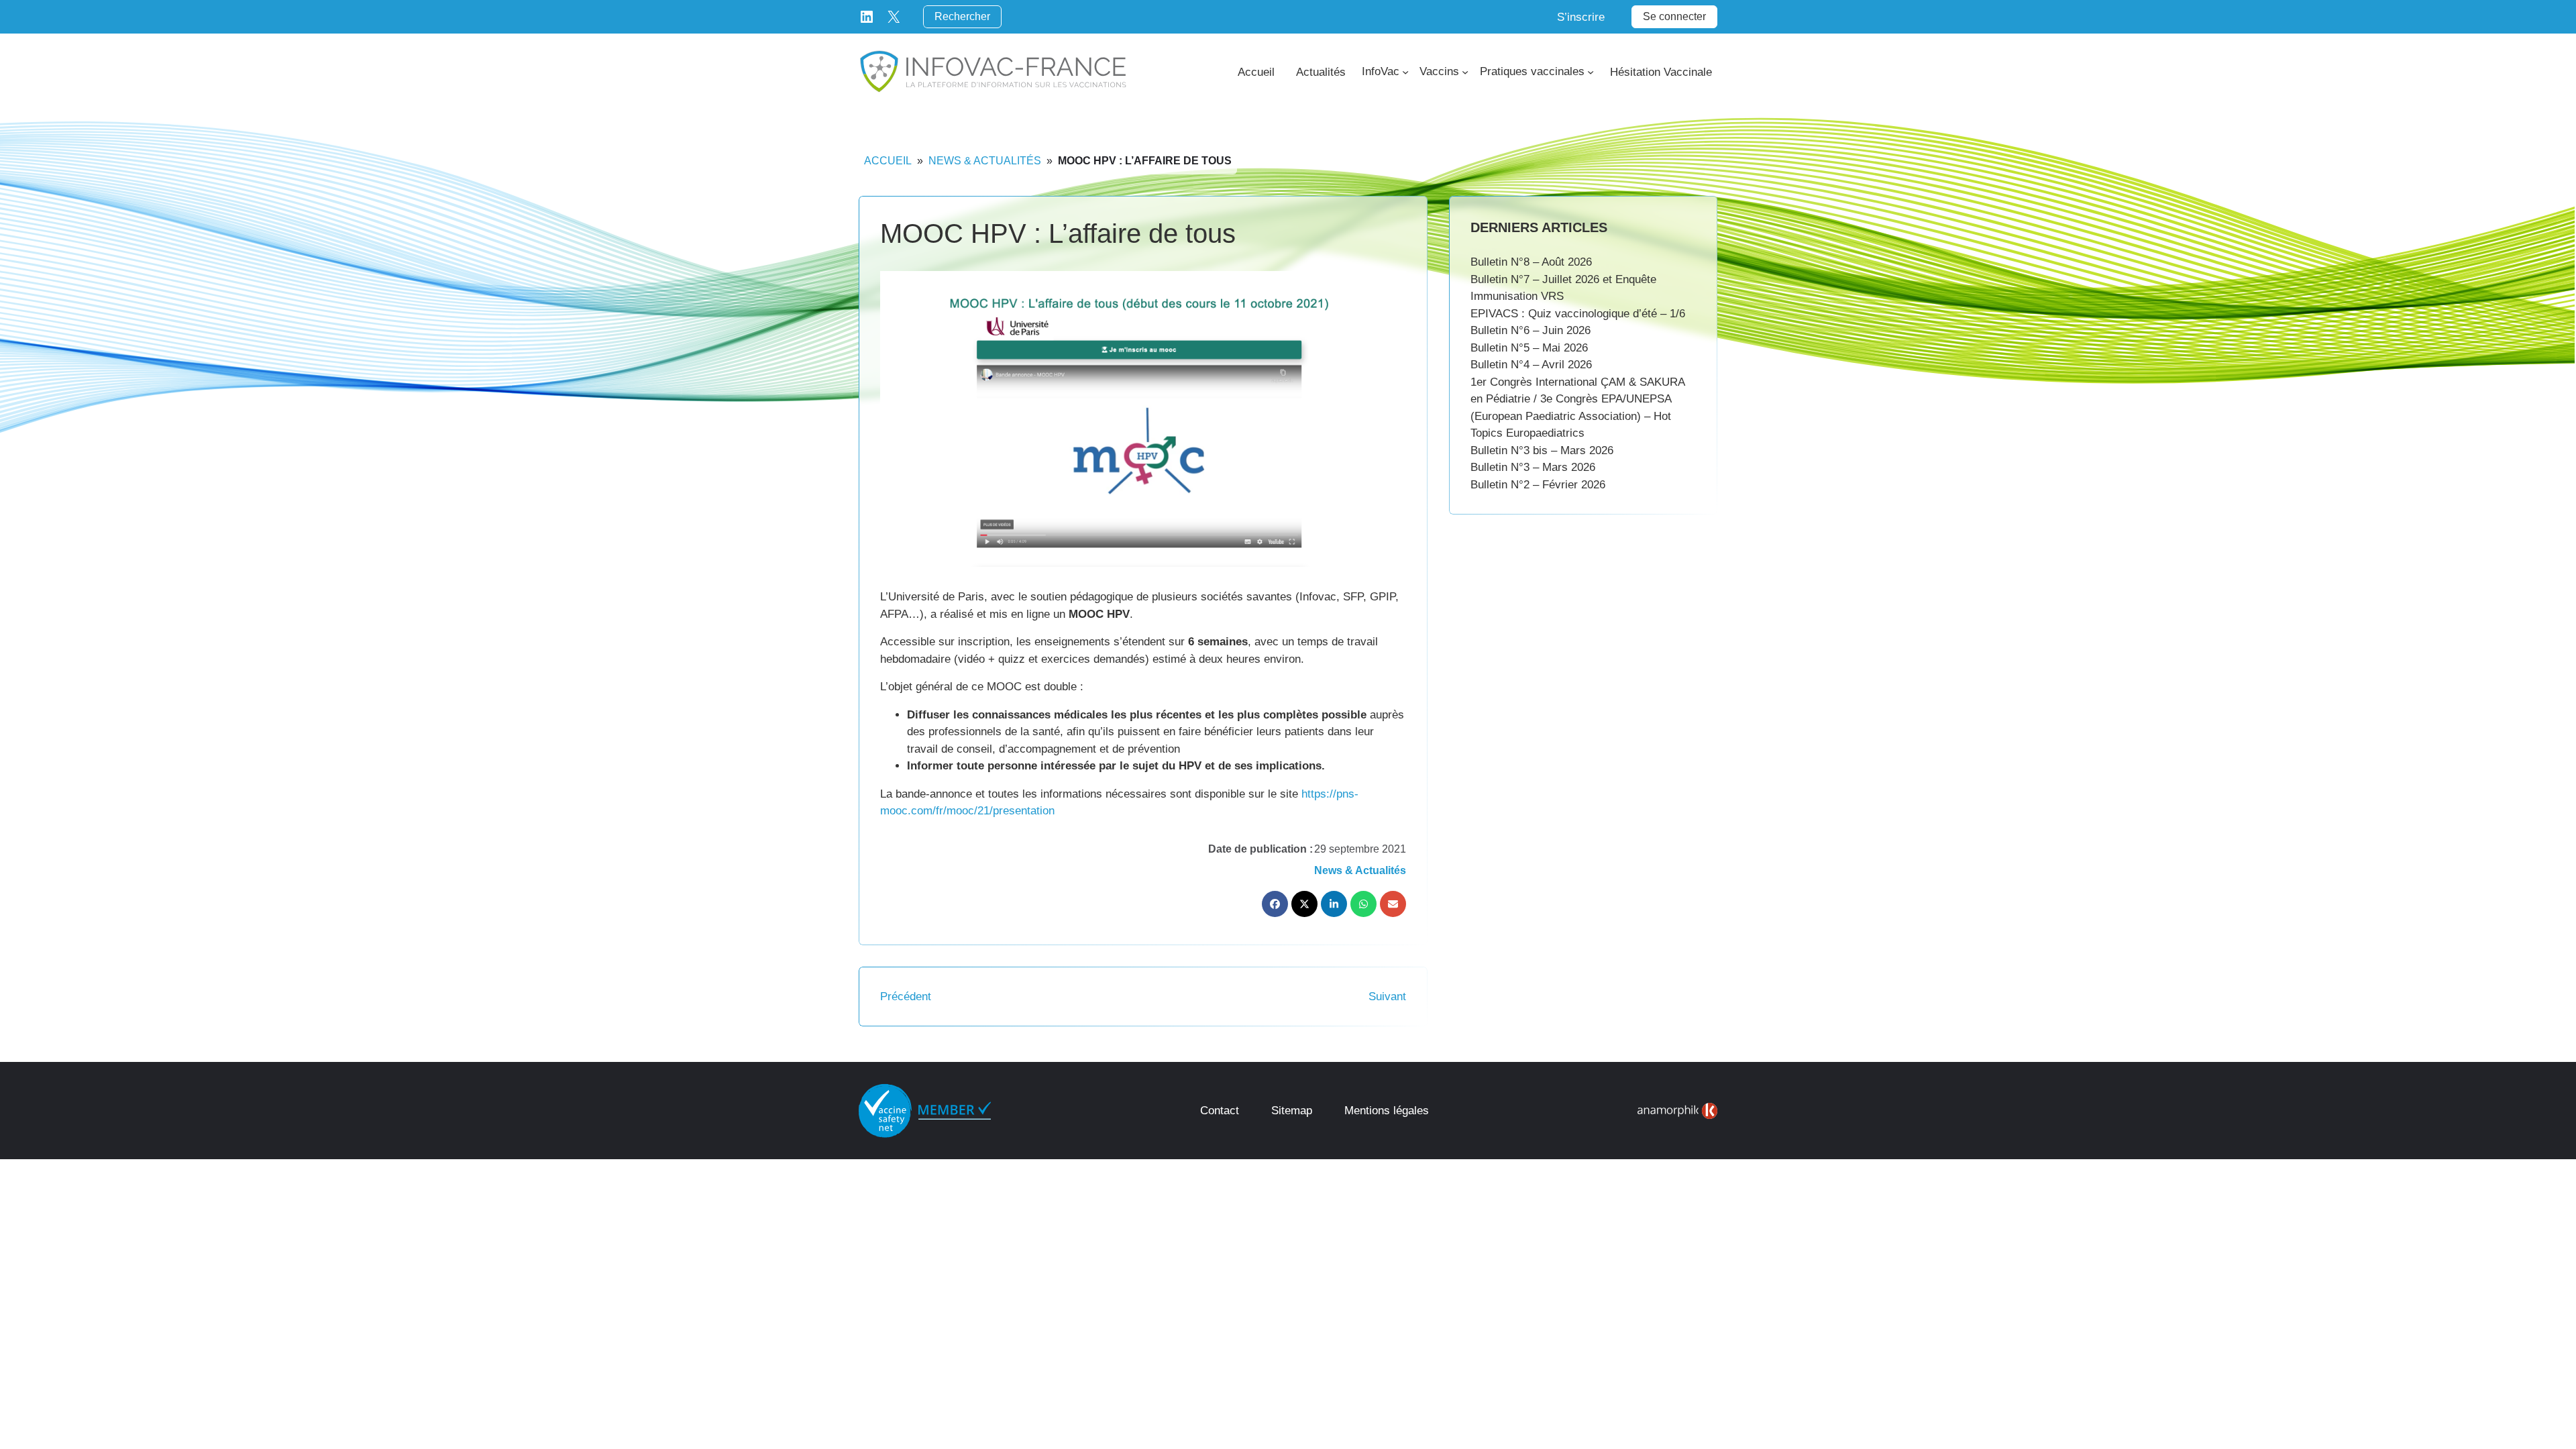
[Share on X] (1304, 904)
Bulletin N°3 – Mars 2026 (1533, 467)
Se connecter (1674, 16)
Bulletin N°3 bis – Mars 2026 (1542, 450)
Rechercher (962, 16)
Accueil (888, 161)
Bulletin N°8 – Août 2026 (1531, 262)
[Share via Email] (1393, 904)
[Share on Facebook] (1275, 904)
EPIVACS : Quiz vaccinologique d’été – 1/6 (1578, 314)
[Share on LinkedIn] (1334, 904)
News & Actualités (985, 161)
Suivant (1387, 997)
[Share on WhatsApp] (1363, 904)
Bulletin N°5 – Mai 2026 (1529, 348)
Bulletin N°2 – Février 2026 (1538, 485)
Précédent (906, 997)
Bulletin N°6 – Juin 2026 (1531, 330)
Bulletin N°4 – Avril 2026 (1531, 365)
